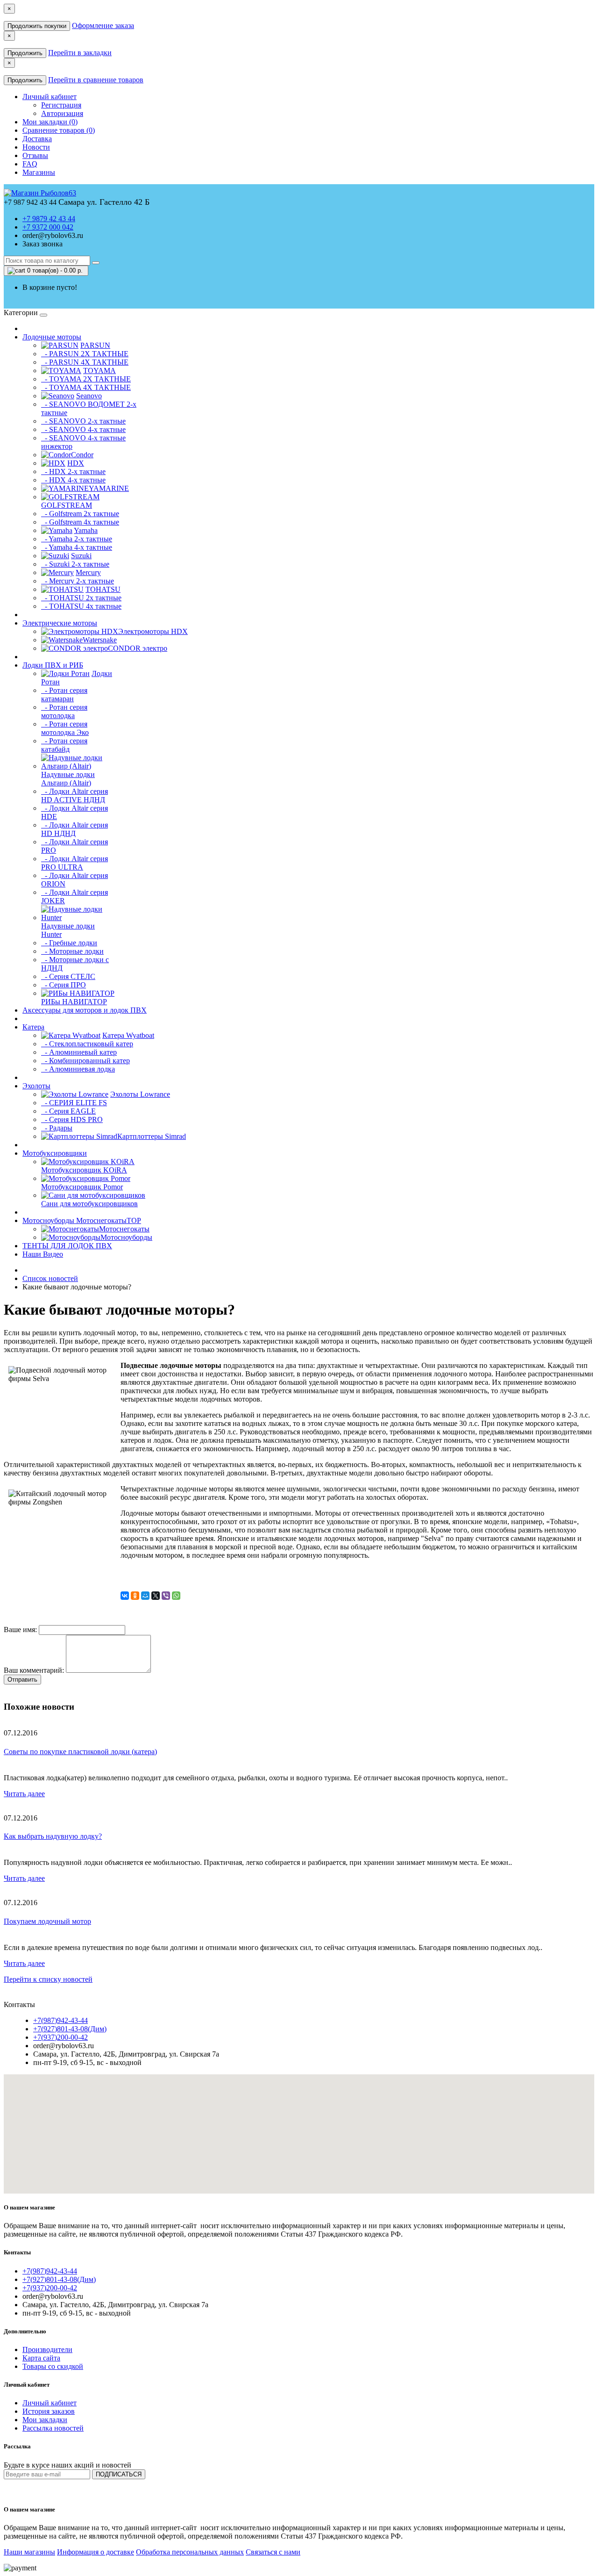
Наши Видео (43, 1254)
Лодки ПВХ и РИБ (53, 665)
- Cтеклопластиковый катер (87, 1044)
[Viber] (166, 1596)
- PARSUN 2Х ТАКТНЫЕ (85, 354)
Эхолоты (36, 1086)
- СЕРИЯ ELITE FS (74, 1103)
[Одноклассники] (135, 1596)
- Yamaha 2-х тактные (77, 539)
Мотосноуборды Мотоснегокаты (82, 1220)
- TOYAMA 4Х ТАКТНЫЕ (86, 387)
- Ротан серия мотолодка (64, 711)
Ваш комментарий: (34, 1670)
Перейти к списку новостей (48, 1979)
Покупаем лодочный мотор (47, 1921)
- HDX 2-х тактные (73, 471)
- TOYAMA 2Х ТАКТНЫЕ (86, 379)
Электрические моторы (60, 623)
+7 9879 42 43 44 (49, 219)
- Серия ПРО (64, 985)
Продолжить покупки (37, 26)
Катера (33, 1027)
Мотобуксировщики (55, 1153)
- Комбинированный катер (85, 1061)
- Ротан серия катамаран (64, 694)
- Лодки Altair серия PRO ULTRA (75, 863)
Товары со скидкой (53, 2366)
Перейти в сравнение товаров (96, 80)
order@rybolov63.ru (53, 235)
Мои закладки (45, 2420)
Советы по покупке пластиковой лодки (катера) (80, 1752)
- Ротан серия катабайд (64, 745)
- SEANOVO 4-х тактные (83, 429)
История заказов (49, 2411)
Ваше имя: (20, 1630)
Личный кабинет (50, 2403)
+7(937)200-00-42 (61, 2037)
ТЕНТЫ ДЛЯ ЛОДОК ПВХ (67, 1246)
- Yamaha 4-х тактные (77, 547)
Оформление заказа (103, 25)
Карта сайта (41, 2358)
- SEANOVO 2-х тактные (83, 421)
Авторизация (62, 113)
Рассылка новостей (53, 2428)
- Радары (57, 1128)
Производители (47, 2349)
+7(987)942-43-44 (61, 2020)
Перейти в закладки (80, 53)
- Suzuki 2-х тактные (75, 564)
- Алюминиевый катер (79, 1052)
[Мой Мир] (145, 1596)
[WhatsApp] (176, 1596)
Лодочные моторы (52, 337)
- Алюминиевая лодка (78, 1069)
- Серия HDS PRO (72, 1119)
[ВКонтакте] (125, 1596)
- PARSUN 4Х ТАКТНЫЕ (85, 362)
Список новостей (50, 1278)
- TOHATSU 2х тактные (81, 598)
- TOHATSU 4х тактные (81, 606)
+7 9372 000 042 (48, 227)
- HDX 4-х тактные (73, 480)
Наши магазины (29, 2552)
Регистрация (61, 105)
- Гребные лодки (69, 943)
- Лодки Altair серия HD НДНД (75, 829)
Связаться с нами (273, 2552)
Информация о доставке (96, 2552)
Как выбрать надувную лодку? (53, 1836)
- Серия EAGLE (68, 1111)
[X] (156, 1596)
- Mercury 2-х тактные (78, 581)
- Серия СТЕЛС (68, 976)
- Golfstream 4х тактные (80, 522)
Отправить (22, 1680)
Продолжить (25, 53)
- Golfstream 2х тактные (80, 514)
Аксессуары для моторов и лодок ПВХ (85, 1010)
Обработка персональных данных (190, 2552)
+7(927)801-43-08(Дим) (70, 2029)
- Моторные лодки (72, 951)
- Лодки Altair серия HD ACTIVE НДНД (75, 795)
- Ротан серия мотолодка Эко (65, 728)
